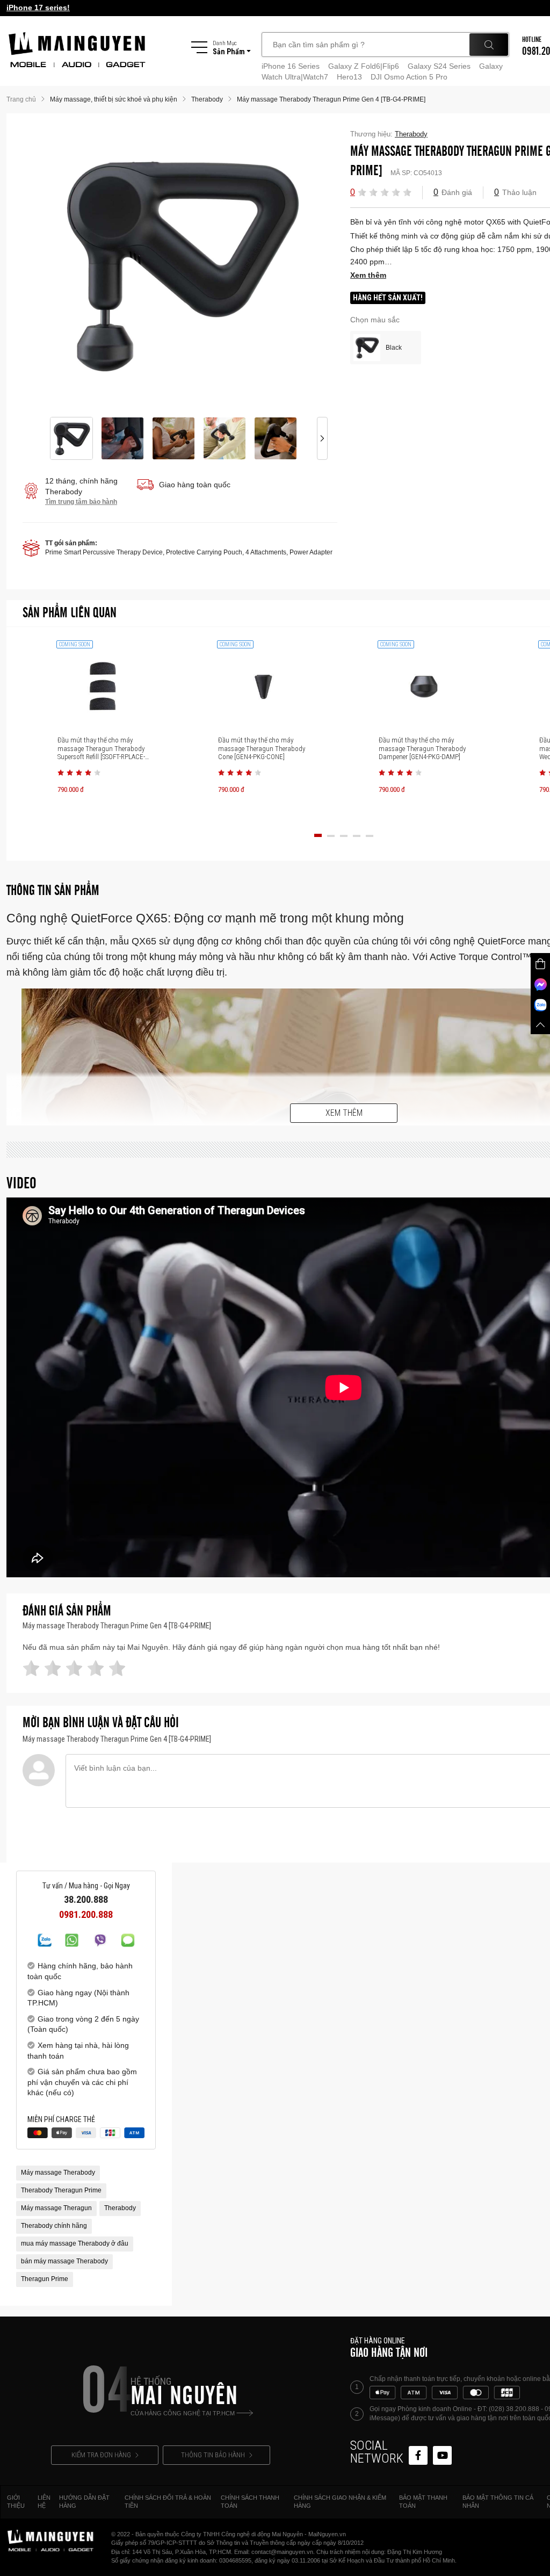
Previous (38, 265)
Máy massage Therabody (58, 2173)
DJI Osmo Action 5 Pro (409, 77)
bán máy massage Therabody (64, 2261)
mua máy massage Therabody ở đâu (75, 2243)
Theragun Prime (45, 2279)
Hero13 (349, 77)
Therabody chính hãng (54, 2226)
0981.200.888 (86, 1915)
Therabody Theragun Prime (61, 2190)
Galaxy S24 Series (439, 66)
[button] (362, 192)
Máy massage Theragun (56, 2208)
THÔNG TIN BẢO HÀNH (213, 2455)
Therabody (120, 2208)
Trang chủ (21, 99)
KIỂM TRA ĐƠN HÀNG (101, 2455)
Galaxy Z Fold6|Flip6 (364, 66)
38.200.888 (86, 1900)
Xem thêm (344, 1113)
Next (322, 265)
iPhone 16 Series (291, 66)
